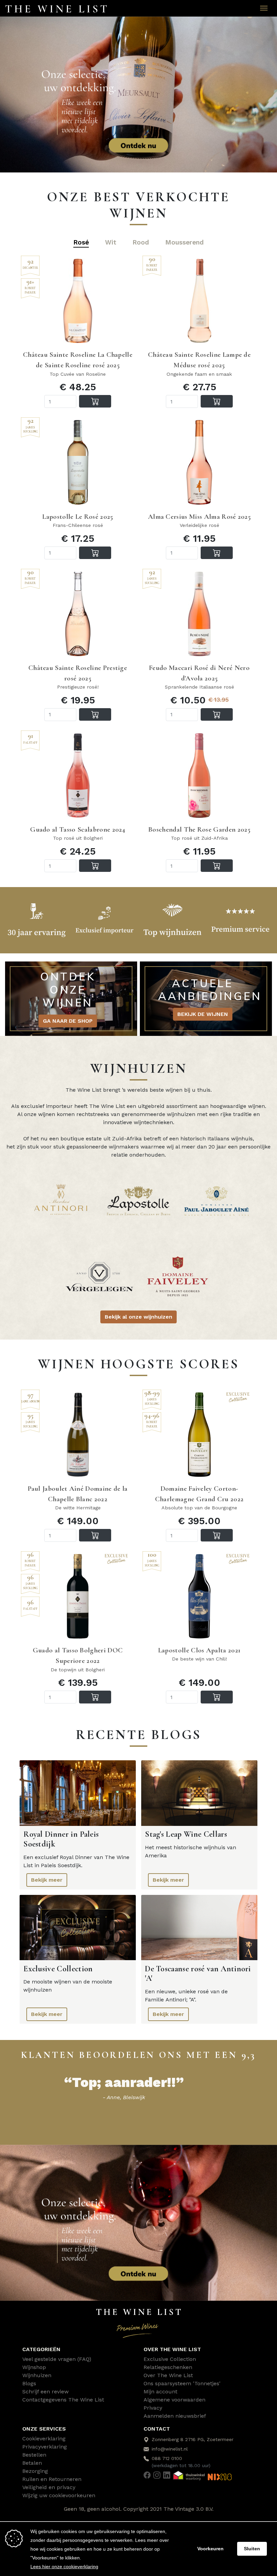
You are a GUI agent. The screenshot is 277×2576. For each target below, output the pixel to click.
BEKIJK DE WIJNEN (203, 1014)
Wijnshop (34, 2367)
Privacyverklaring (45, 2447)
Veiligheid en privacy (49, 2487)
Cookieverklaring (44, 2439)
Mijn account (160, 2392)
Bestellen (34, 2455)
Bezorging (35, 2471)
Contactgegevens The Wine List (63, 2400)
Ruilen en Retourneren (52, 2479)
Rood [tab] (141, 242)
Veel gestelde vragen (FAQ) (57, 2359)
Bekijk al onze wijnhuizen (138, 1317)
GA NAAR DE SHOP (68, 1021)
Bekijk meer (47, 1880)
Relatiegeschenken (168, 2367)
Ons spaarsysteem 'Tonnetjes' (182, 2383)
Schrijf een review (45, 2392)
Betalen (32, 2463)
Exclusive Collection (170, 2359)
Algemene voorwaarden (174, 2400)
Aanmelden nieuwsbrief (175, 2416)
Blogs (29, 2383)
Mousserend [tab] (184, 242)
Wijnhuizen (37, 2375)
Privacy (153, 2408)
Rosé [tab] (81, 242)
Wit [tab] (111, 242)
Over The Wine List (168, 2375)
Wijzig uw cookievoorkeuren (59, 2495)
